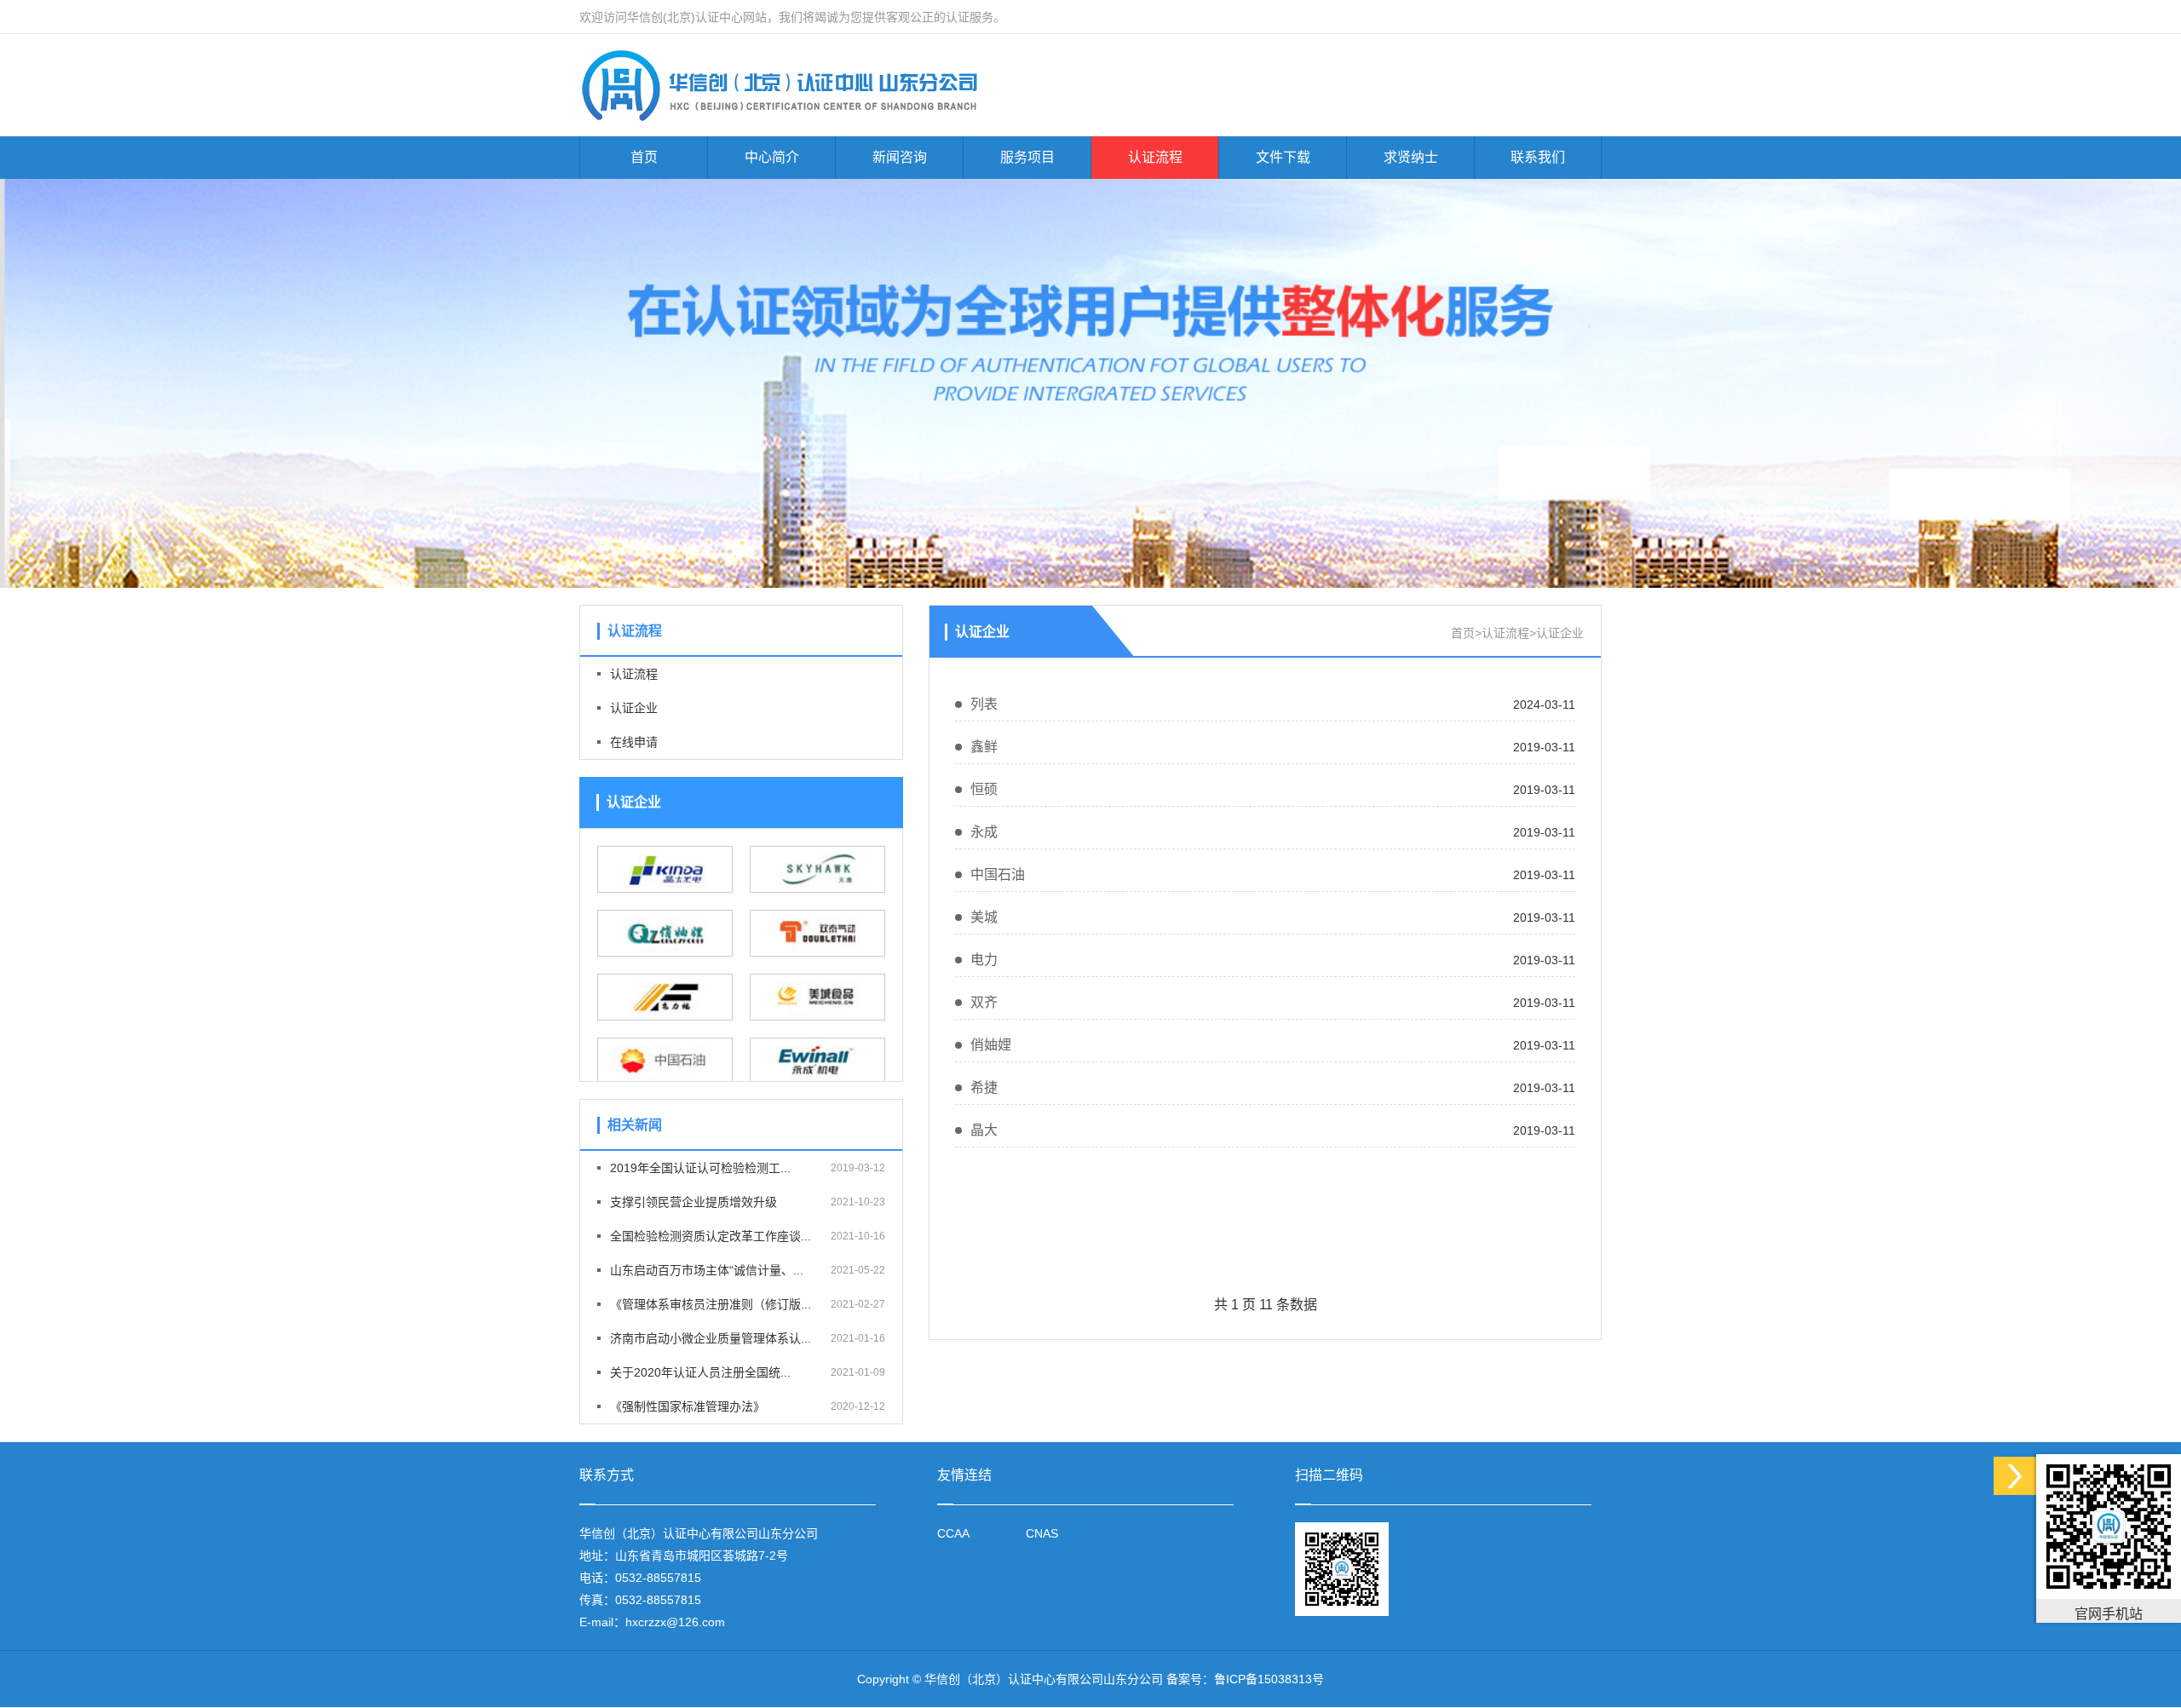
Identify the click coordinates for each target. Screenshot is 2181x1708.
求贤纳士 (1411, 157)
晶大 (984, 1130)
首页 (644, 157)
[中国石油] (665, 1061)
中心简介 (772, 157)
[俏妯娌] (665, 933)
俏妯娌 (991, 1045)
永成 (984, 832)
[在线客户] (2015, 1476)
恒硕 (984, 789)
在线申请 (634, 742)
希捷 (984, 1087)
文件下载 (1283, 157)
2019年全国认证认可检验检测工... (700, 1168)
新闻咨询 (900, 157)
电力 (984, 960)
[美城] (817, 997)
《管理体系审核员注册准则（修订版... (711, 1304)
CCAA (953, 1533)
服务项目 (1027, 157)
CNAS (1042, 1533)
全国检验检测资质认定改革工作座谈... (711, 1236)
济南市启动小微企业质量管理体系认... (711, 1338)
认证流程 (1155, 157)
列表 (984, 704)
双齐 (984, 1002)
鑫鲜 (984, 747)
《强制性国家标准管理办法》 (688, 1406)
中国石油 (998, 874)
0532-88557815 (658, 1578)
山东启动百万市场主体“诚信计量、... (707, 1270)
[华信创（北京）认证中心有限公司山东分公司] (838, 86)
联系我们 (1538, 157)
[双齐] (817, 933)
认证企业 (634, 708)
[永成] (817, 1061)
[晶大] (665, 869)
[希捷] (817, 869)
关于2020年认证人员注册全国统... (700, 1372)
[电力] (665, 997)
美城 (984, 917)
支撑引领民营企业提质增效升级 (693, 1202)
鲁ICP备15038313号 (1269, 1679)
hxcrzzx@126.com (675, 1622)
